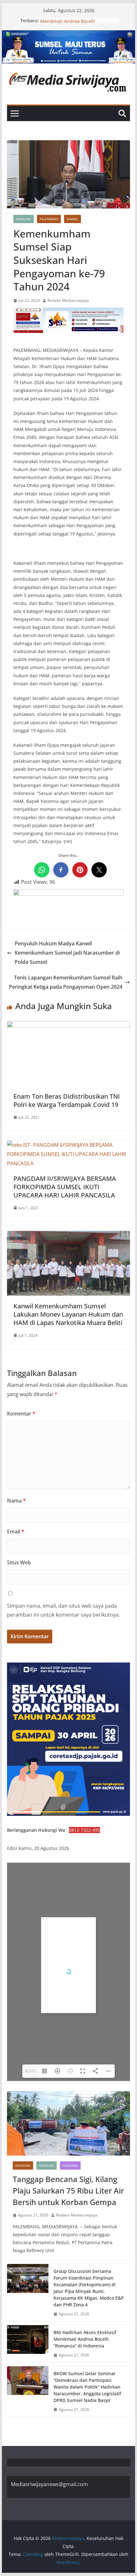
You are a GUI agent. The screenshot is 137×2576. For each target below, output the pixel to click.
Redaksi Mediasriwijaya (68, 300)
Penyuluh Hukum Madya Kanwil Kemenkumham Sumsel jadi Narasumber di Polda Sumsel (67, 953)
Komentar (21, 1414)
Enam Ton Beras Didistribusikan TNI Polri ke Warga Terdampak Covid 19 (67, 1100)
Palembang (49, 219)
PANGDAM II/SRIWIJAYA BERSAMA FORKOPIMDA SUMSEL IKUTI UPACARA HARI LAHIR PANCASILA (65, 1187)
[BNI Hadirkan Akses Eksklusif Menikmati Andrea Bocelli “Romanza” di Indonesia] (28, 2344)
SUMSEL (72, 219)
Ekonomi (23, 2165)
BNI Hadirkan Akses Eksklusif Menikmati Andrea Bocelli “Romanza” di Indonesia (85, 2339)
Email (16, 1532)
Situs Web (19, 1562)
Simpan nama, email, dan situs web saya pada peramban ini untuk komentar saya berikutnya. (63, 1610)
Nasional (70, 2165)
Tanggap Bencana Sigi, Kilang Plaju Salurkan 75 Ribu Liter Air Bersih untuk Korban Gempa (68, 2190)
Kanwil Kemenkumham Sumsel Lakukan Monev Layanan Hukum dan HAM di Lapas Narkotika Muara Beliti (68, 1314)
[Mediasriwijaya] (68, 35)
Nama (16, 1501)
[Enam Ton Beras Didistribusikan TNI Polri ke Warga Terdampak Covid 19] (68, 1026)
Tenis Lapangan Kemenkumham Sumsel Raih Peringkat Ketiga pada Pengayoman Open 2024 (66, 982)
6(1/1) (30, 2071)
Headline (24, 219)
